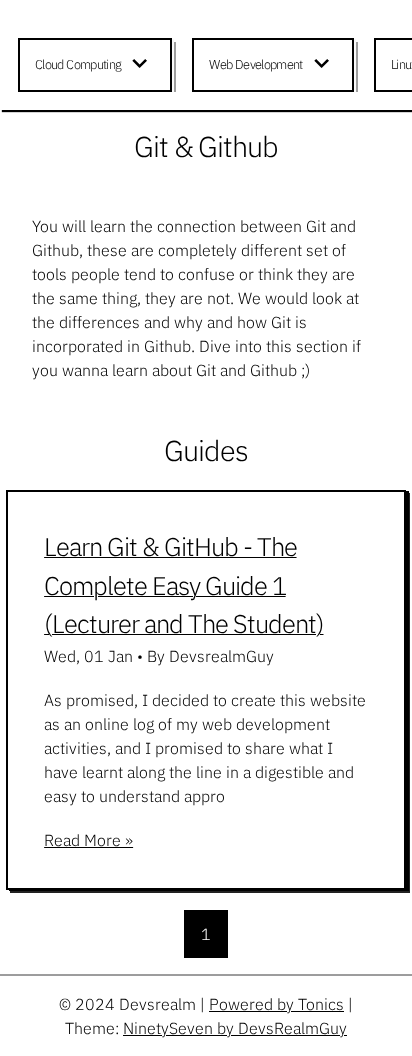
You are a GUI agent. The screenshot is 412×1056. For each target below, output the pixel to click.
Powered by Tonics (276, 1004)
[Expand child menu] (143, 65)
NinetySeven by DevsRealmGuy (235, 1028)
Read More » (88, 840)
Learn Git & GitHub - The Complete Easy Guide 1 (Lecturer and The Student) (183, 585)
